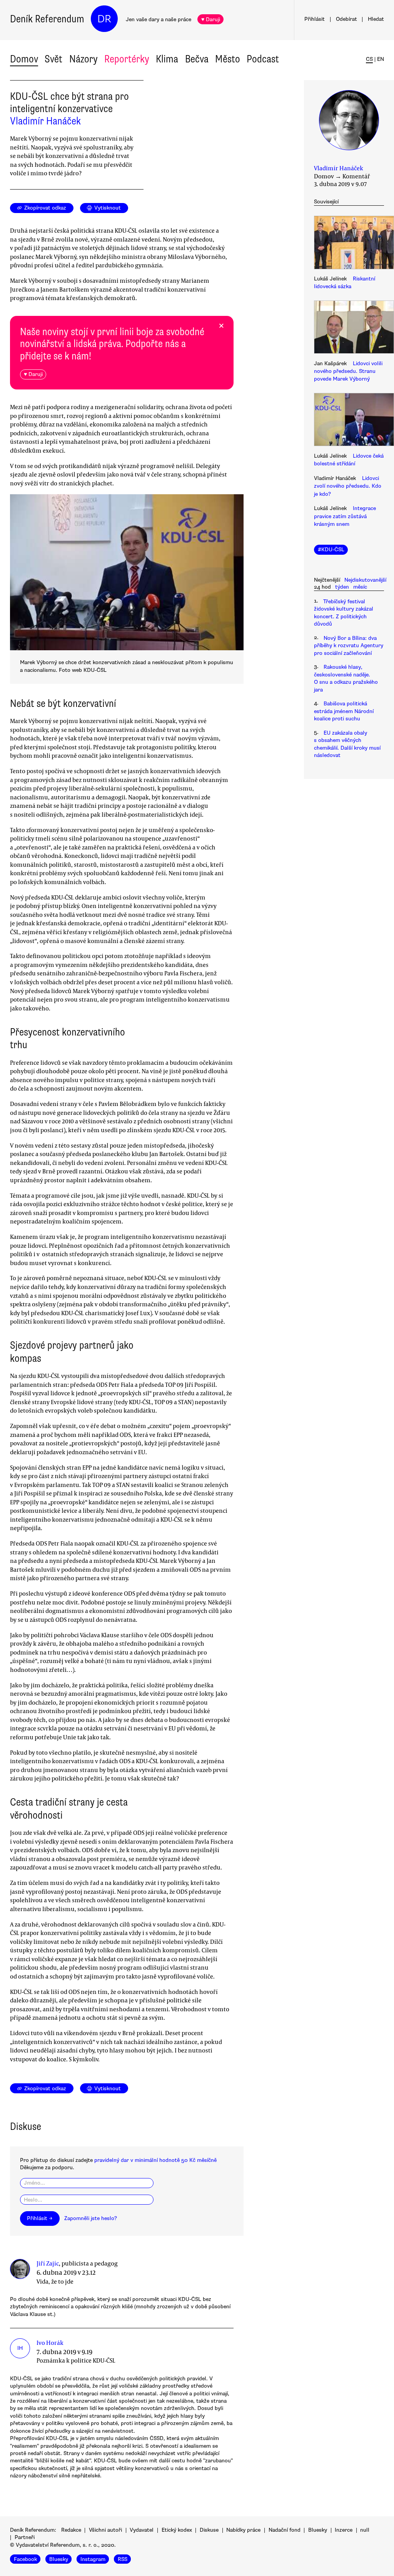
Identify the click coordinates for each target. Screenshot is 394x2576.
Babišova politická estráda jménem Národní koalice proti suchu (344, 711)
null (365, 2530)
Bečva (197, 59)
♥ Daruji (211, 19)
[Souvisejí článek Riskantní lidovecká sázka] (349, 243)
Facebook (25, 2559)
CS (369, 59)
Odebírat (346, 19)
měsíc (360, 587)
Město (228, 59)
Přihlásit (315, 19)
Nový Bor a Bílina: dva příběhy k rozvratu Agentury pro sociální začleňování (349, 646)
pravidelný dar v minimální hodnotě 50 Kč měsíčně (155, 2160)
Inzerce (344, 2530)
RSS (123, 2559)
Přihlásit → (40, 2218)
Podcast (263, 59)
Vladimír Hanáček (45, 121)
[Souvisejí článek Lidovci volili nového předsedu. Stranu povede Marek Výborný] (349, 328)
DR (104, 19)
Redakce (71, 2530)
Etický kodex (177, 2530)
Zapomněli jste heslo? (91, 2218)
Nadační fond (285, 2530)
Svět (53, 59)
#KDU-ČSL (331, 550)
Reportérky (127, 59)
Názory (83, 59)
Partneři (25, 2537)
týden (342, 587)
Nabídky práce (243, 2530)
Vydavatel (142, 2530)
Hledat (376, 19)
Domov (24, 59)
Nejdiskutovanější (365, 580)
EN (381, 59)
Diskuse (209, 2530)
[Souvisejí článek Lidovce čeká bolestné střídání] (349, 421)
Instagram (93, 2559)
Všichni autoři (105, 2530)
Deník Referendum (47, 19)
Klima (167, 59)
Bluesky (318, 2530)
